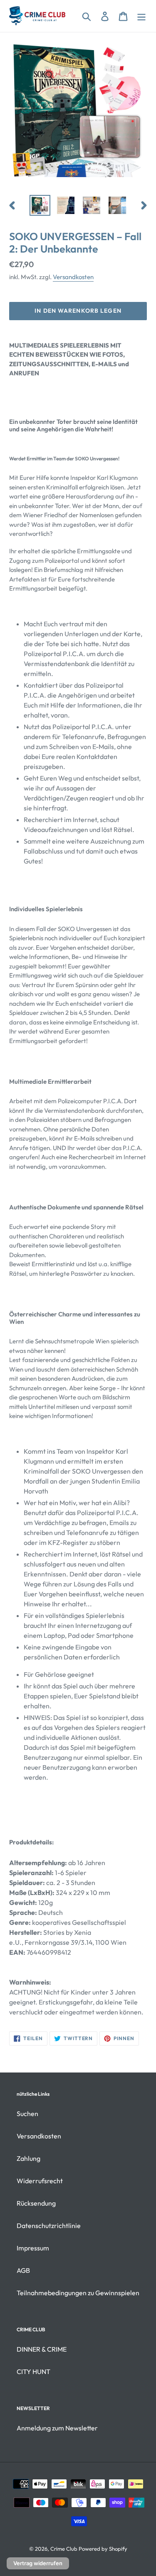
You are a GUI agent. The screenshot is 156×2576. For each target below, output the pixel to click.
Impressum (33, 2248)
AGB (23, 2270)
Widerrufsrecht (40, 2181)
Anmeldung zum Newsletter (57, 2428)
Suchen (27, 2114)
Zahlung (28, 2158)
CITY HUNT (33, 2372)
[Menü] (141, 16)
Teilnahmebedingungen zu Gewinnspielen (78, 2293)
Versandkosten (73, 277)
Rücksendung (36, 2203)
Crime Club (64, 2549)
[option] (40, 205)
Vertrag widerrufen (38, 2563)
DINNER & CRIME (42, 2349)
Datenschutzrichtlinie (49, 2226)
